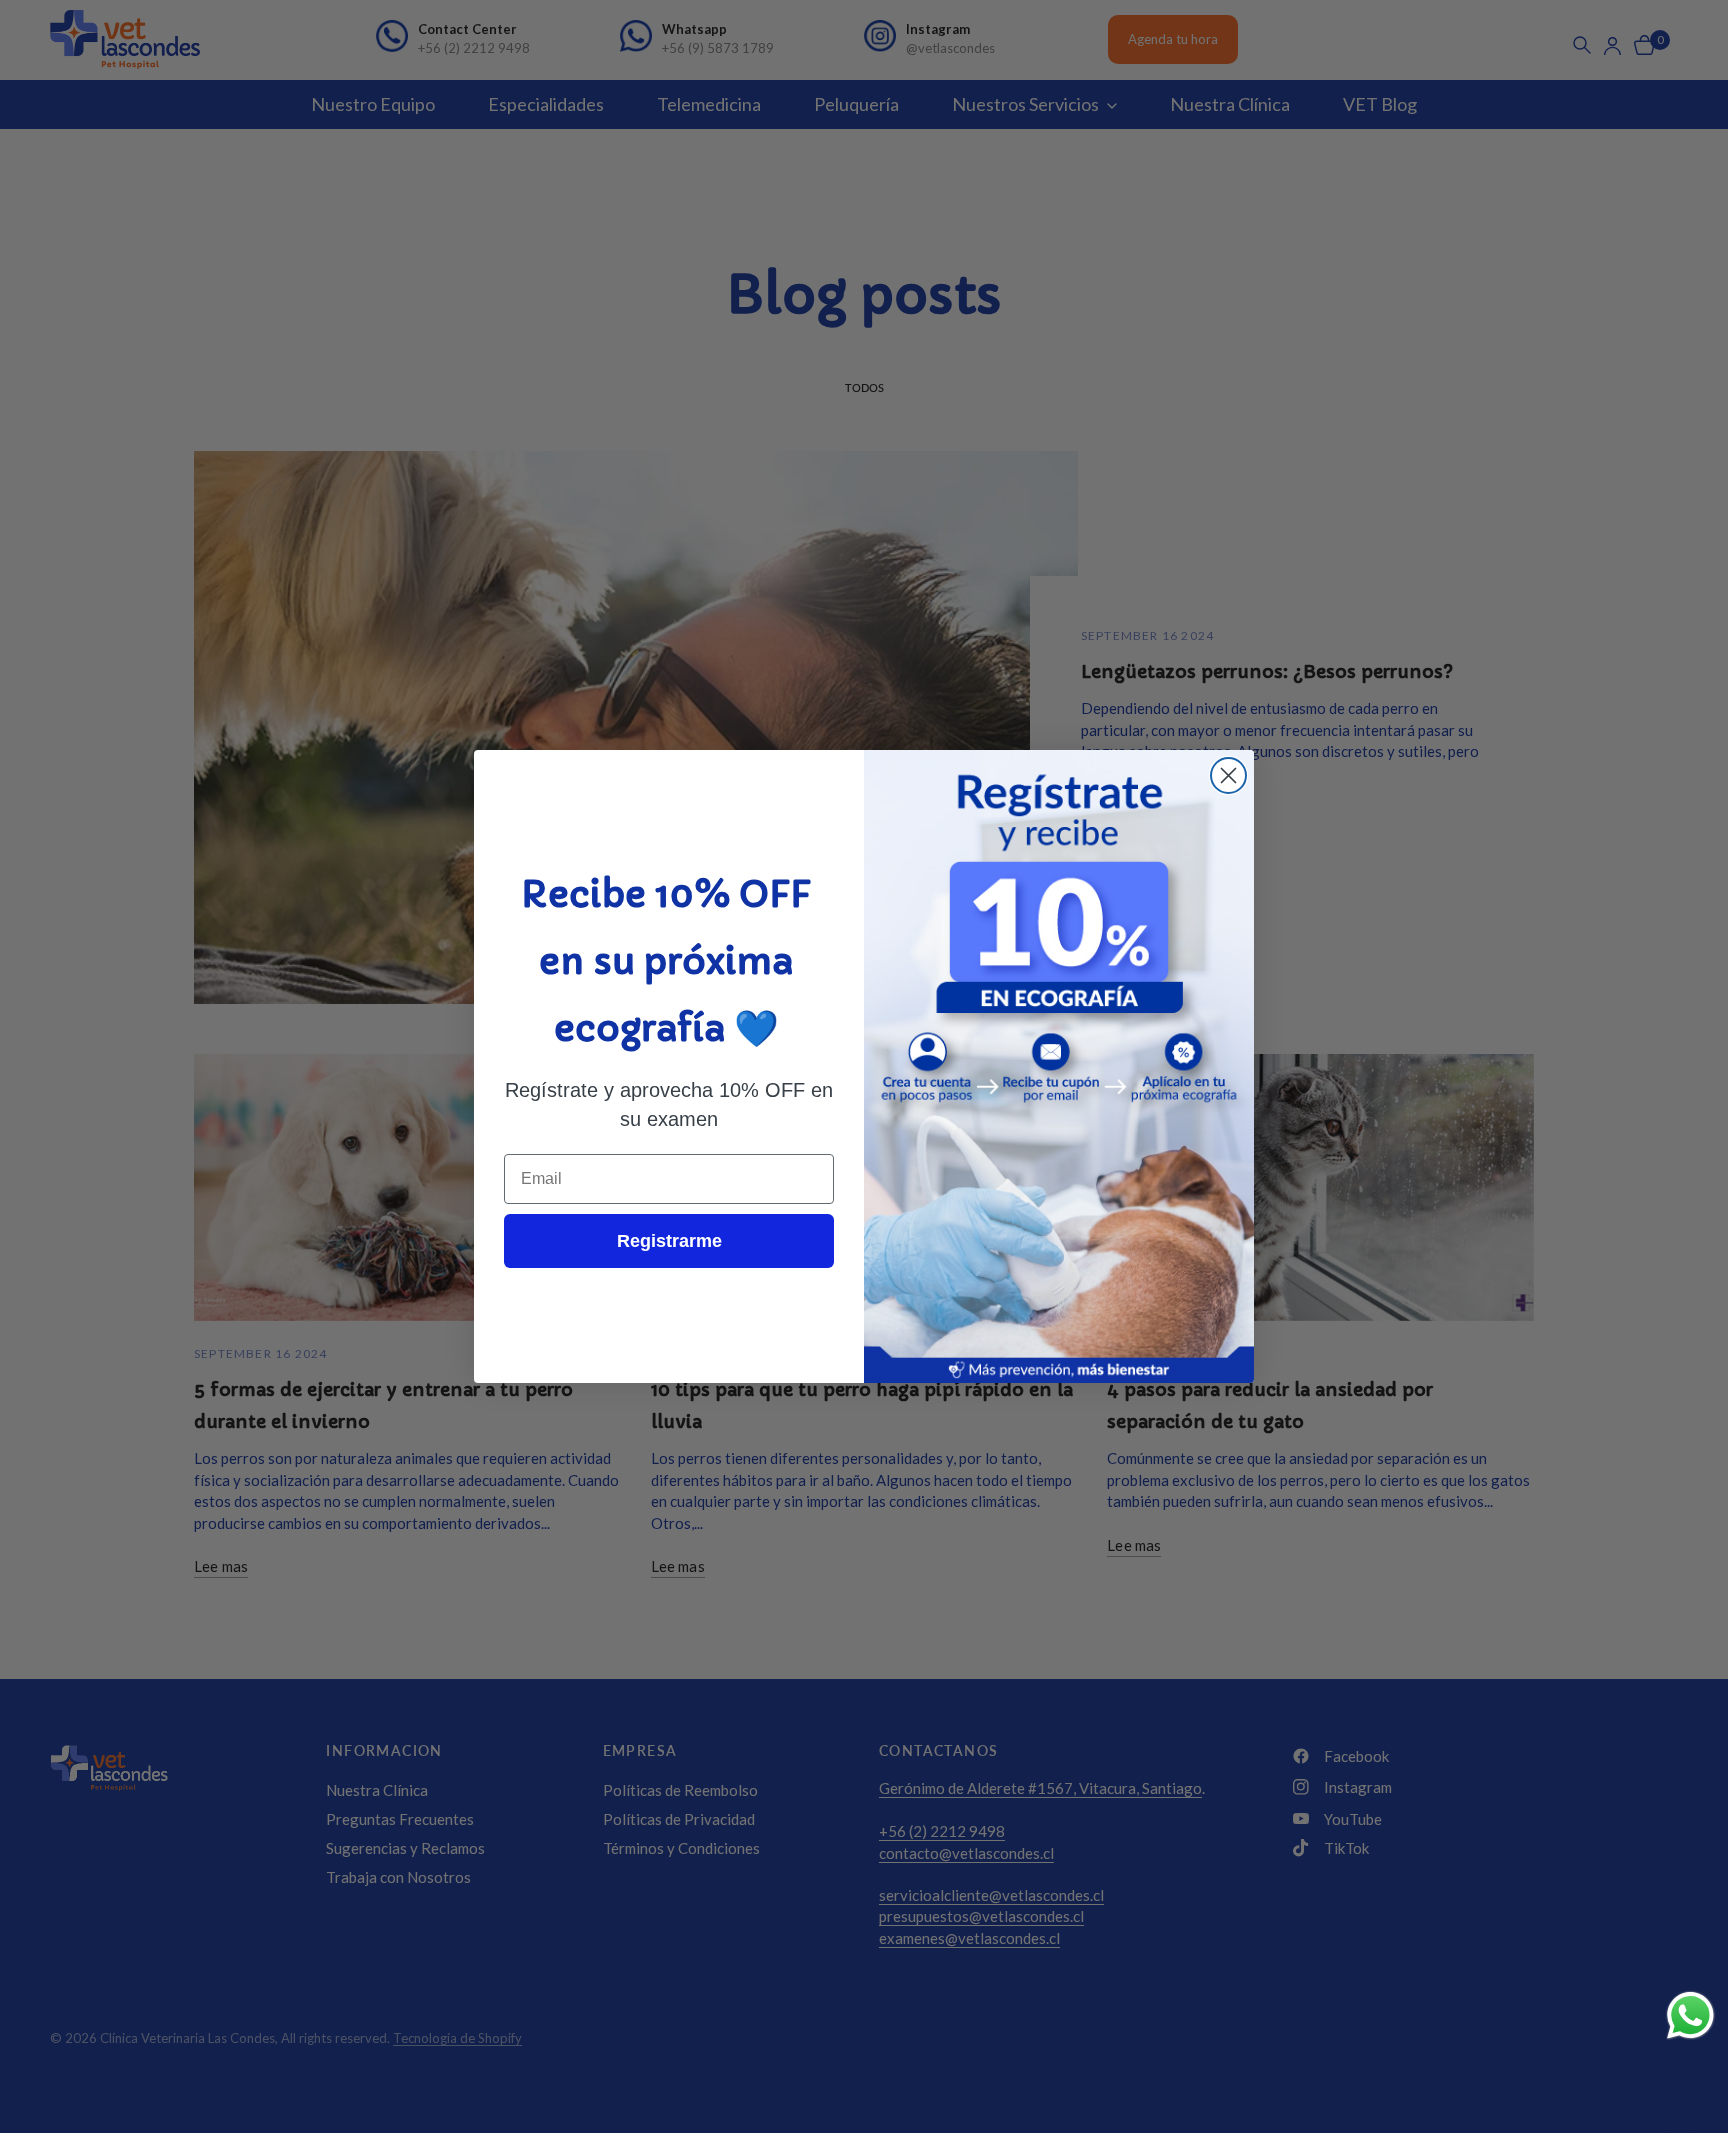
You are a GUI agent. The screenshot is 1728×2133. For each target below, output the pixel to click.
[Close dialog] (1228, 775)
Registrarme (669, 1241)
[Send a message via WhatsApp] (1690, 2015)
